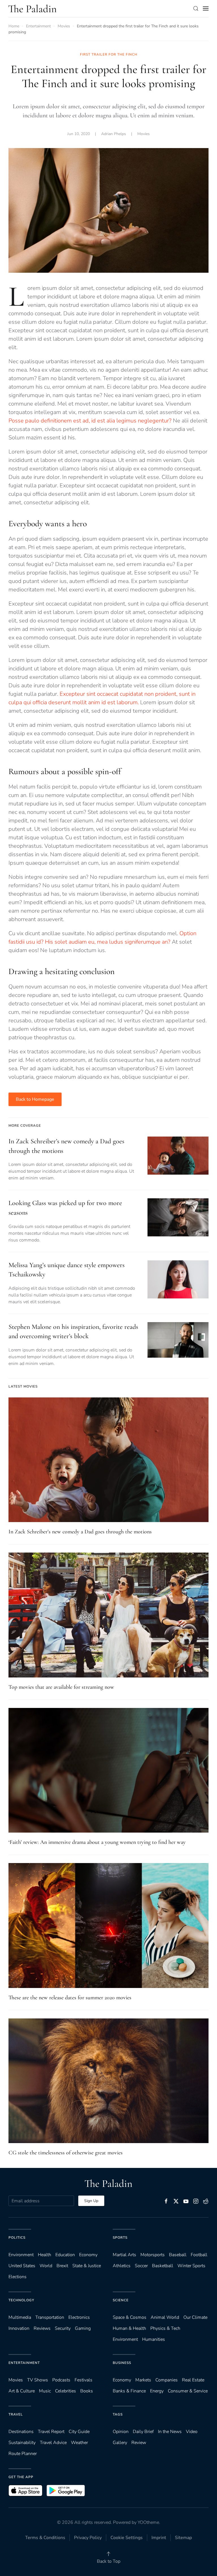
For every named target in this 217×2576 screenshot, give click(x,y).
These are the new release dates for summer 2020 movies (70, 1998)
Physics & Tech (165, 2328)
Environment (125, 2339)
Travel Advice (53, 2443)
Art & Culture (22, 2391)
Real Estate (193, 2380)
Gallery (120, 2443)
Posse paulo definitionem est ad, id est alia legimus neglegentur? (90, 421)
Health (45, 2255)
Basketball (163, 2266)
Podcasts (61, 2380)
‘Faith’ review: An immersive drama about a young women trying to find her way (97, 1842)
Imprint (159, 2538)
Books (87, 2391)
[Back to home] (32, 8)
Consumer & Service (188, 2391)
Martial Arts (124, 2255)
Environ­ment (21, 2255)
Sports (120, 2238)
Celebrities (66, 2391)
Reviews (42, 2328)
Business (122, 2363)
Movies (144, 134)
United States (22, 2266)
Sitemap (183, 2538)
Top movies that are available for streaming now (61, 1687)
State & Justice (87, 2266)
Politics (17, 2238)
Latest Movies (23, 1386)
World (46, 2266)
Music (45, 2391)
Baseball (178, 2255)
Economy (88, 2255)
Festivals (83, 2380)
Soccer (141, 2266)
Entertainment (24, 2363)
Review (139, 2443)
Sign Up (91, 2201)
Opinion (121, 2432)
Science (121, 2300)
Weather (79, 2443)
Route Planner (23, 2454)
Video (192, 2432)
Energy (157, 2391)
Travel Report (51, 2432)
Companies (167, 2380)
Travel (16, 2414)
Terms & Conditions (45, 2538)
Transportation (50, 2317)
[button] (196, 8)
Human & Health (129, 2328)
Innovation (19, 2328)
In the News (170, 2432)
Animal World (165, 2317)
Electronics (79, 2317)
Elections (18, 2277)
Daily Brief (143, 2432)
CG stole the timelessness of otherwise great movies (66, 2153)
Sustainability (22, 2443)
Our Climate (195, 2317)
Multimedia (20, 2317)
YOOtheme (148, 2522)
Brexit (62, 2266)
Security (63, 2328)
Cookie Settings (127, 2538)
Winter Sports (191, 2266)
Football (199, 2255)
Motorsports (153, 2255)
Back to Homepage (35, 1099)
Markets (143, 2380)
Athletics (122, 2266)
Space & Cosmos (130, 2317)
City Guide (79, 2432)
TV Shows (38, 2380)
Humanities (154, 2339)
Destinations (21, 2432)
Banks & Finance (129, 2391)
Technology (21, 2300)
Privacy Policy (88, 2538)
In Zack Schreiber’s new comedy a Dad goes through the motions (80, 1532)
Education (65, 2255)
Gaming (83, 2328)
